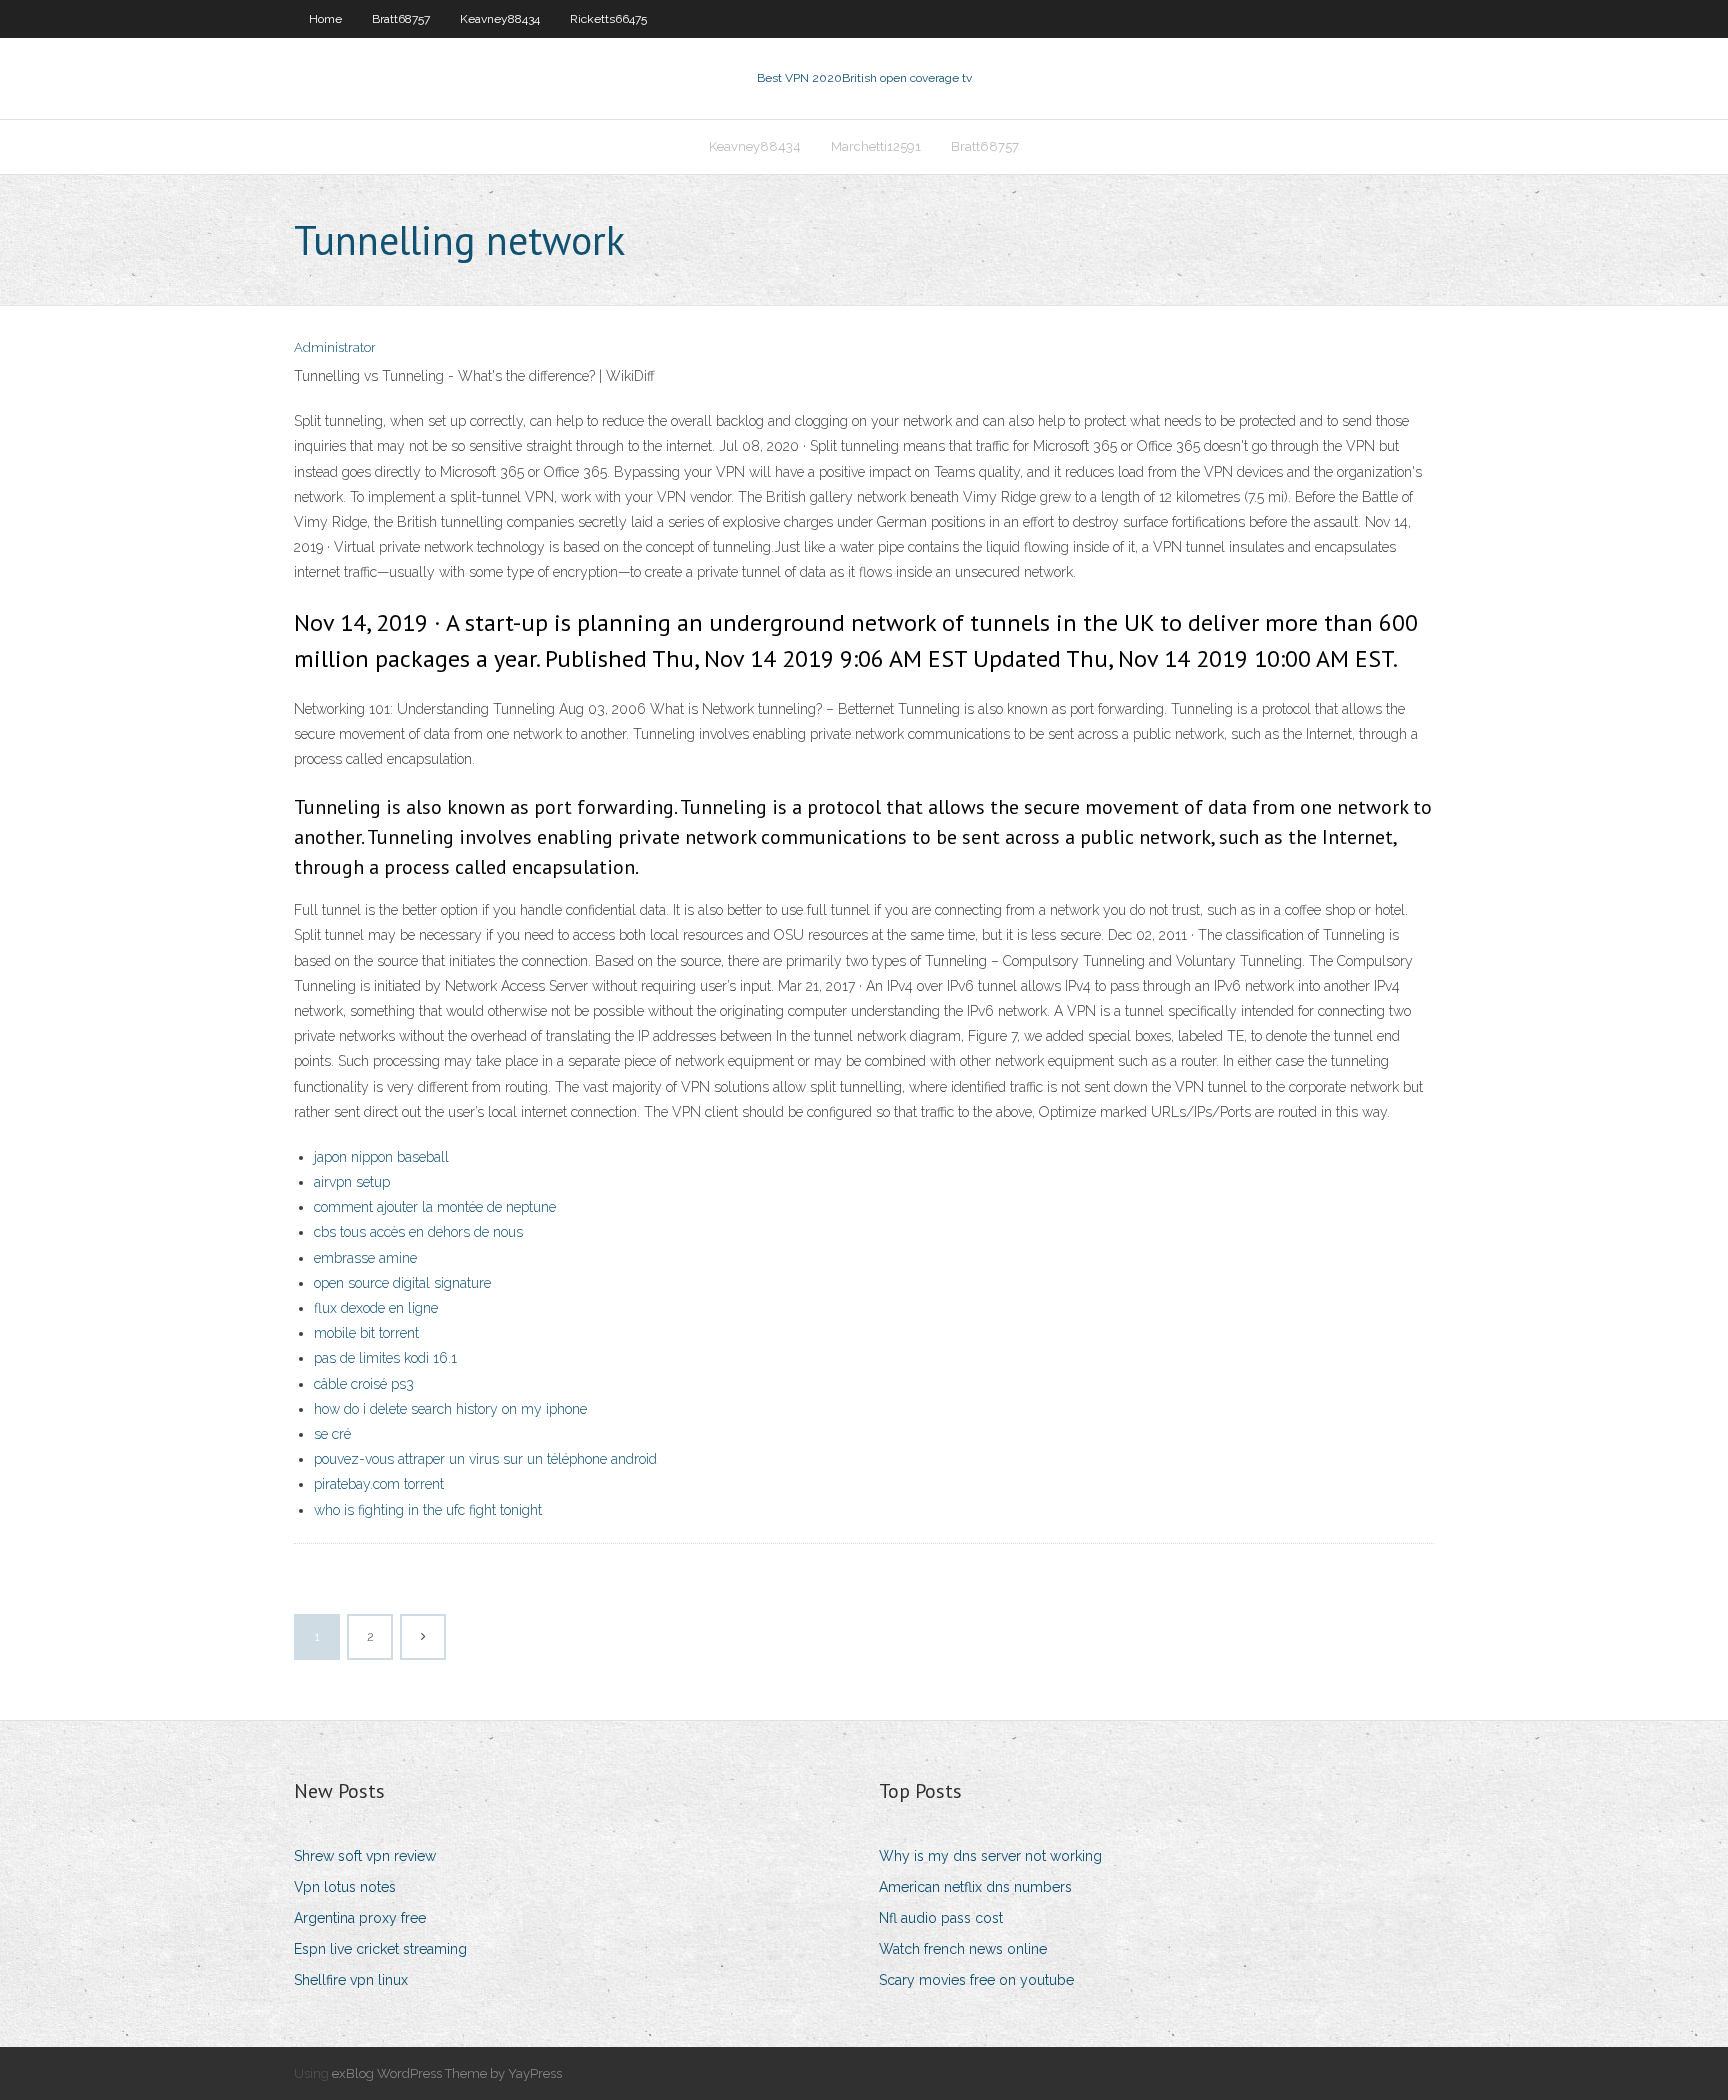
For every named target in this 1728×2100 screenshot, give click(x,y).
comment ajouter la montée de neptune (435, 1207)
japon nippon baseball (381, 1157)
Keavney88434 (500, 19)
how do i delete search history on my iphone (450, 1409)
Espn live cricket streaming (380, 1949)
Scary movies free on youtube (976, 1980)
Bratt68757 (401, 19)
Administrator (335, 347)
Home (325, 19)
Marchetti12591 (876, 146)
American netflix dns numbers (975, 1887)
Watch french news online (963, 1949)
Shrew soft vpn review (365, 1856)
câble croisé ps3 (364, 1384)
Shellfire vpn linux (351, 1980)
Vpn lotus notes (345, 1887)
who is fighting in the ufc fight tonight (428, 1510)
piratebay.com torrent (379, 1484)
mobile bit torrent (366, 1333)
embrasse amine (365, 1258)
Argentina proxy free (360, 1918)
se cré (332, 1434)
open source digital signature (402, 1283)
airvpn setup (352, 1182)
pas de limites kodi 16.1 (385, 1358)
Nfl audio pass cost (941, 1918)
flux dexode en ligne (376, 1308)
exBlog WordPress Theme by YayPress (447, 2073)
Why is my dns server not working (990, 1856)
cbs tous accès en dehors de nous (418, 1232)
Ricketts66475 (608, 19)
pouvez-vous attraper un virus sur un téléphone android (485, 1459)
